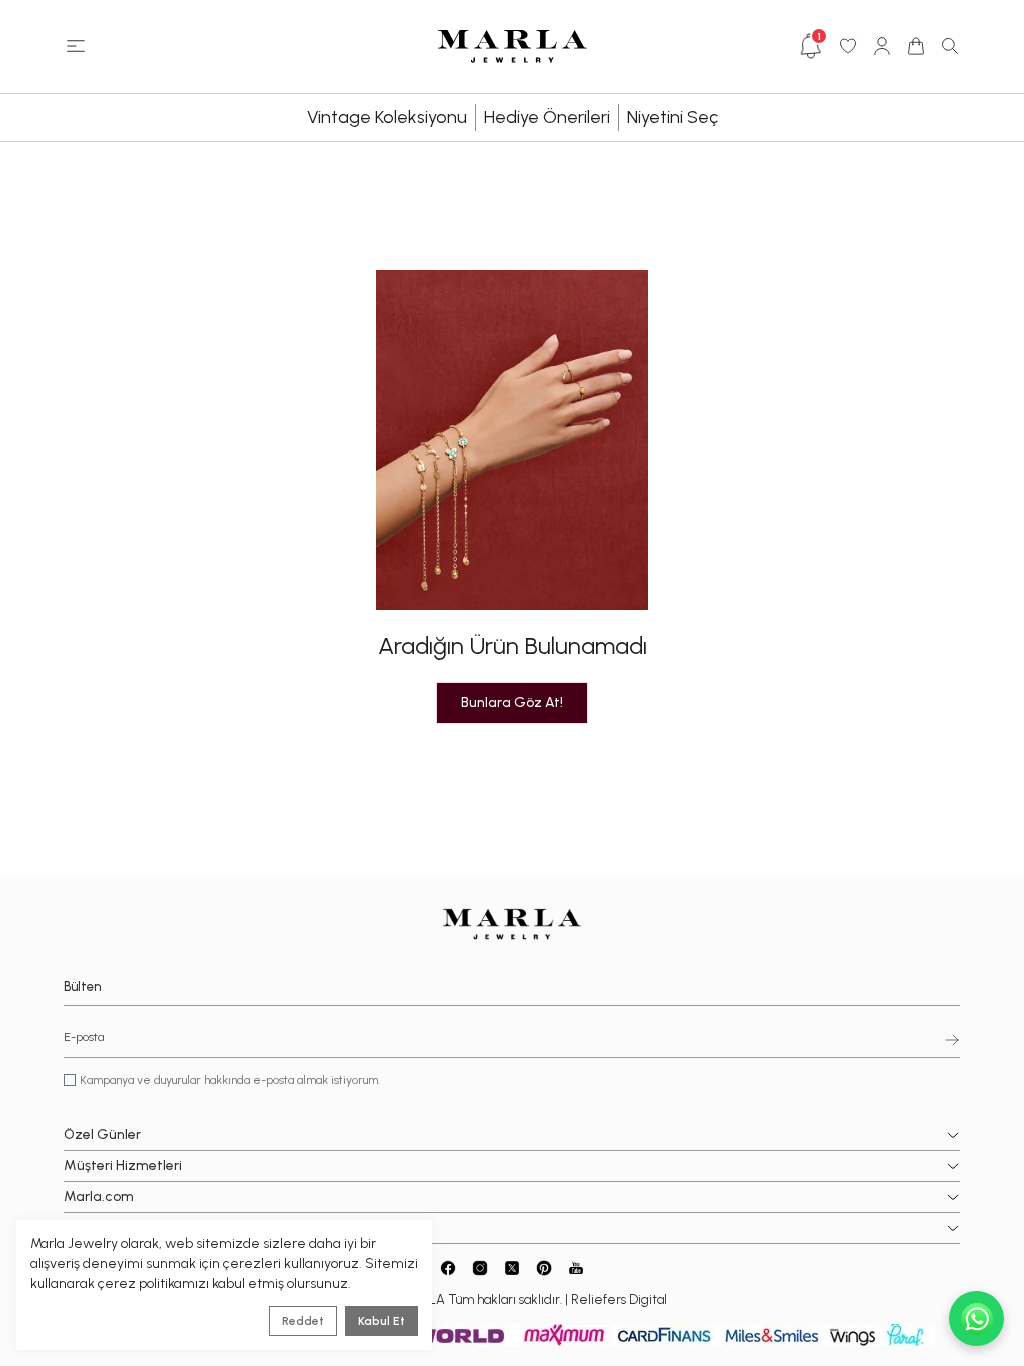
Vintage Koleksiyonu (387, 117)
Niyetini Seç (672, 117)
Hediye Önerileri (547, 117)
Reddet (303, 1321)
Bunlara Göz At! (512, 702)
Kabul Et (381, 1321)
